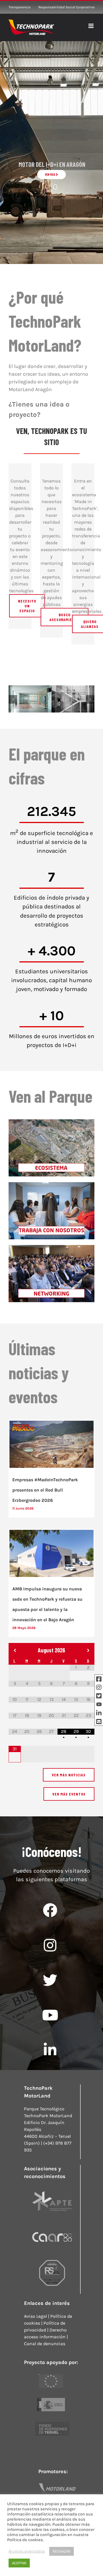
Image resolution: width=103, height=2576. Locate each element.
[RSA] (52, 2260)
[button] (13, 699)
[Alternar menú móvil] (91, 26)
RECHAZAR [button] (62, 2551)
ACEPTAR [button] (19, 2563)
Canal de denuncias (45, 2344)
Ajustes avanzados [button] (27, 2551)
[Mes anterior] (15, 1651)
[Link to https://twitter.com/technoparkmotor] (50, 1980)
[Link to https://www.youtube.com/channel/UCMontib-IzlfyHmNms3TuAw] (50, 2015)
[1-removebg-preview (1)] (51, 2398)
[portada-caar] (52, 2224)
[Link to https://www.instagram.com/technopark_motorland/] (50, 1945)
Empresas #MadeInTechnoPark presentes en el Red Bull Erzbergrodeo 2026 (45, 1490)
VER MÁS (50, 174)
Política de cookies (25, 2540)
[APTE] (52, 2188)
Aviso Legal (35, 2316)
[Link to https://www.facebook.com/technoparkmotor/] (50, 1910)
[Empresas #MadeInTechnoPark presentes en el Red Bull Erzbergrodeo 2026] (51, 1444)
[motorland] (51, 2483)
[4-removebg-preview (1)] (52, 2422)
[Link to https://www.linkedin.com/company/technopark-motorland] (50, 2050)
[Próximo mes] (88, 1651)
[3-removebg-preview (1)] (51, 2374)
